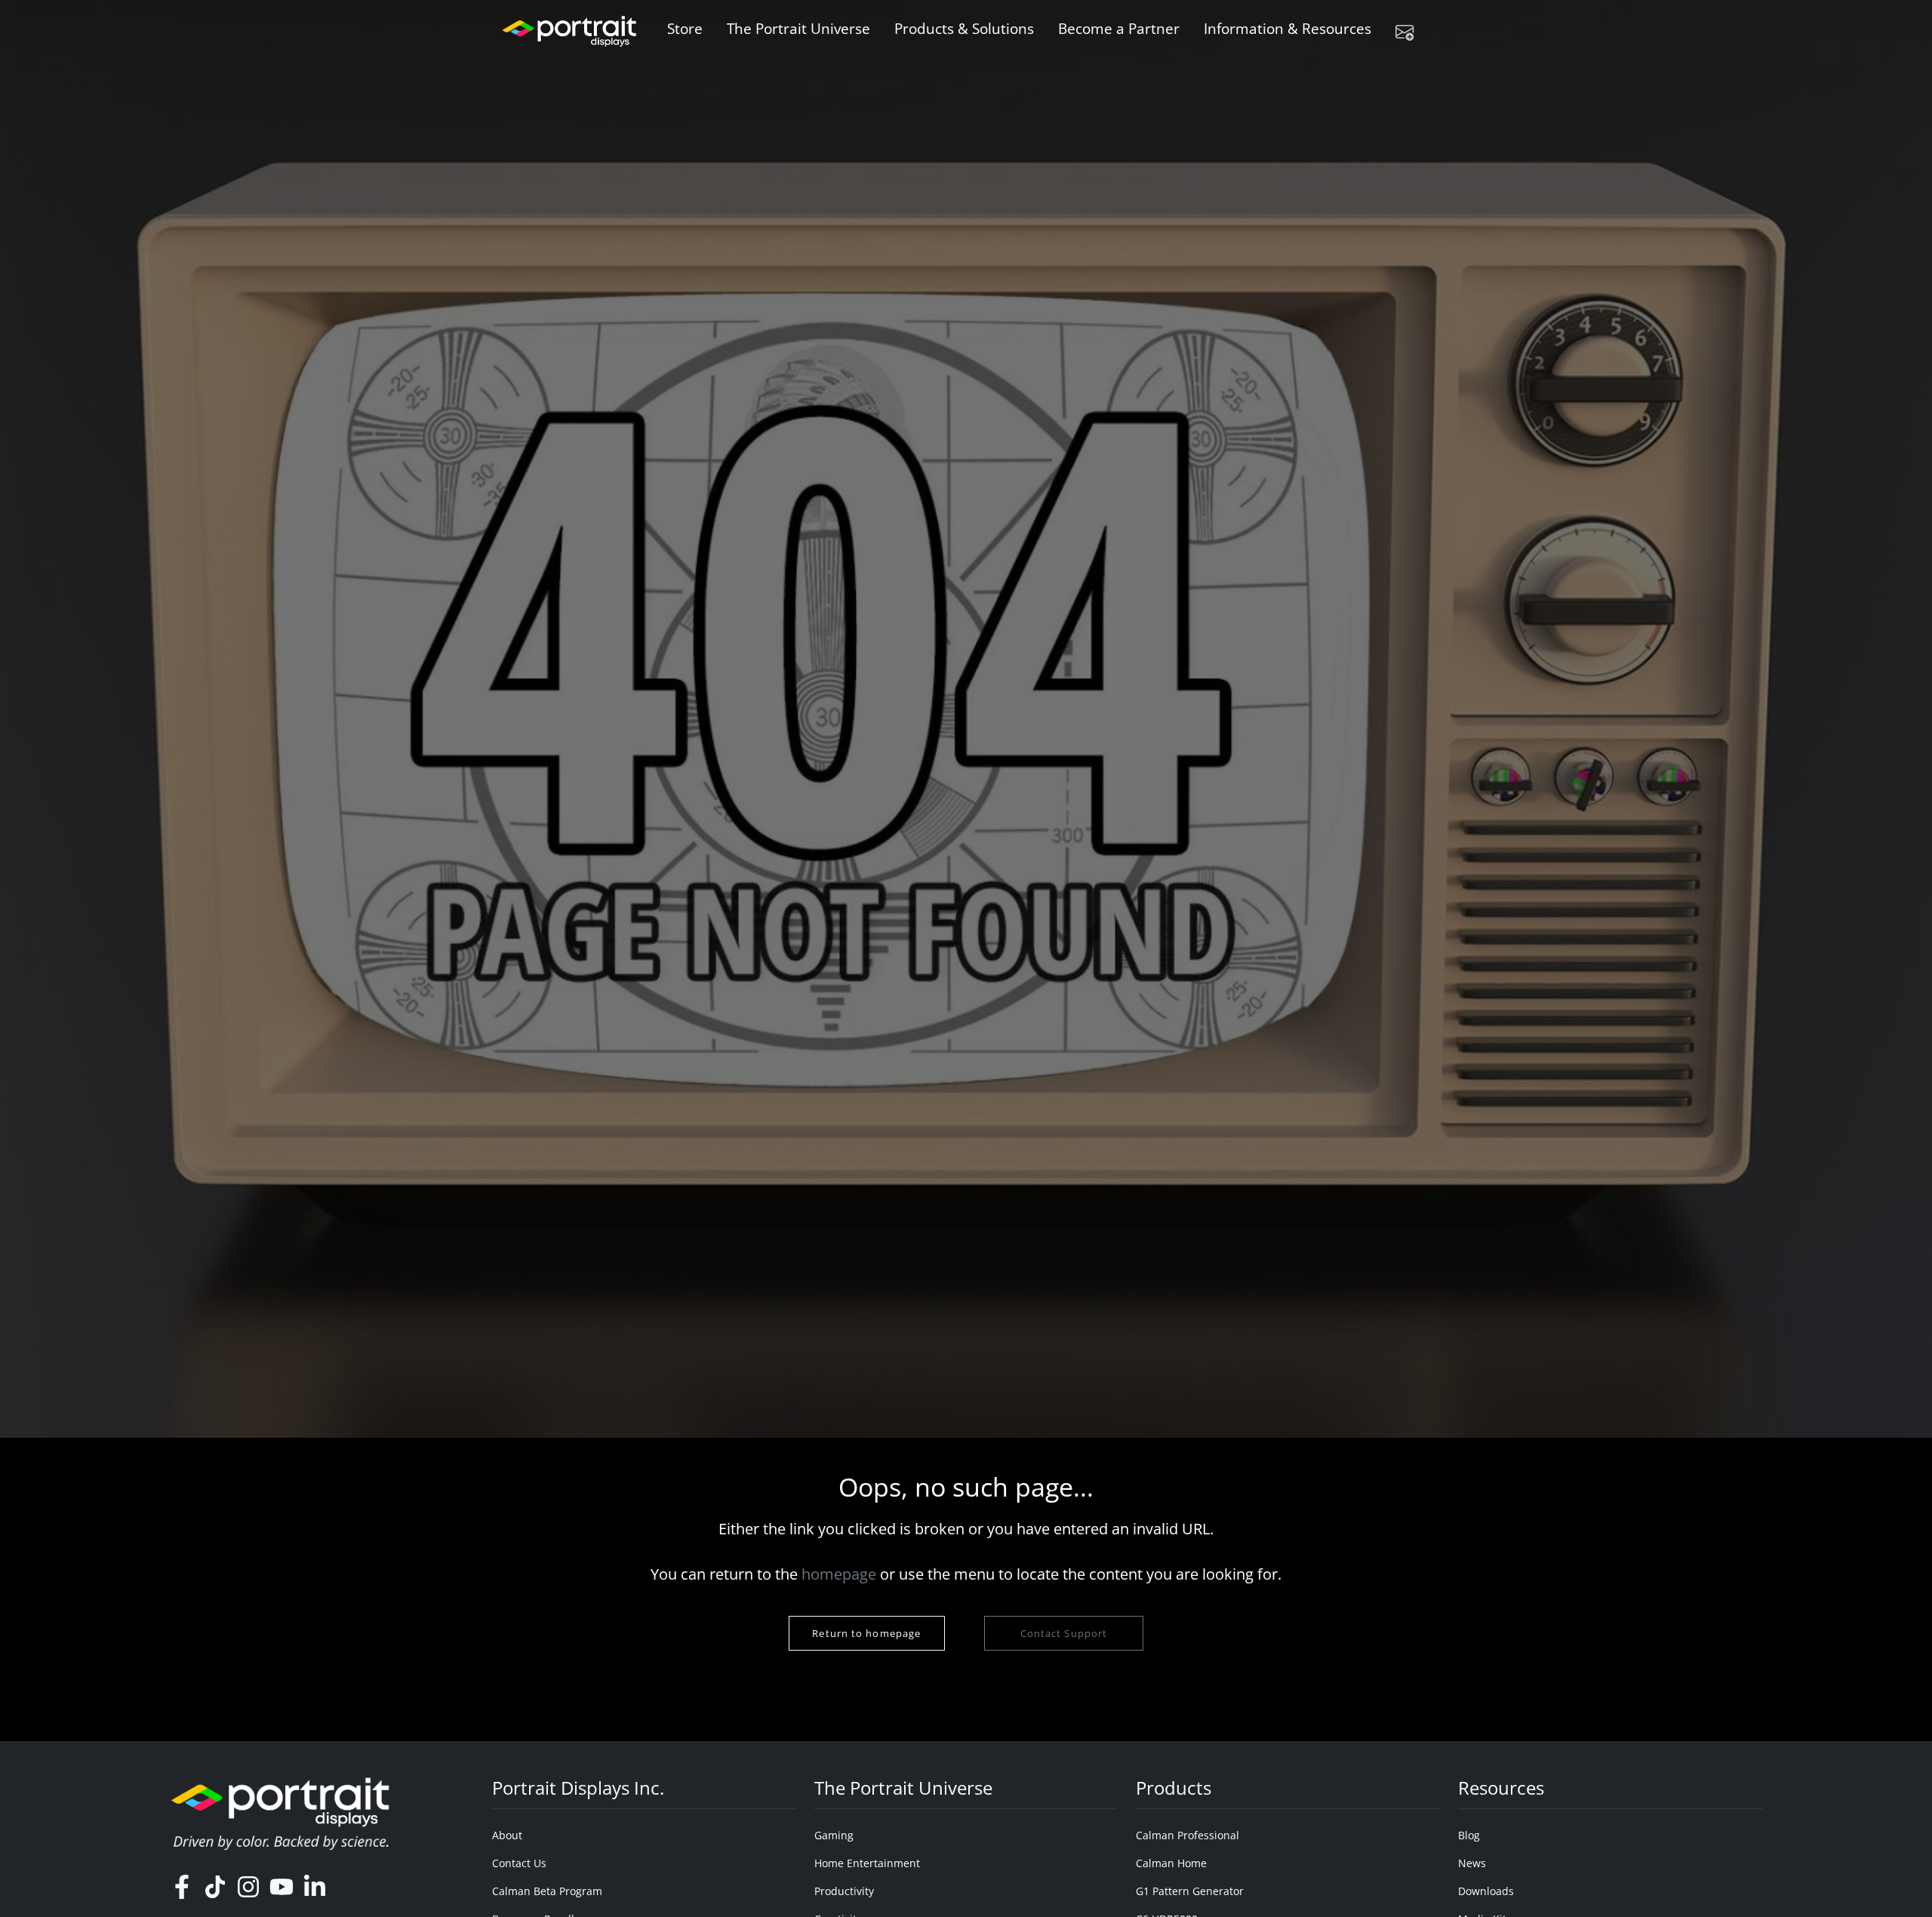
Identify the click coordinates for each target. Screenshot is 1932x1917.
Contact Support (1063, 1633)
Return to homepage (866, 1633)
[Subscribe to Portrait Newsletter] (1411, 32)
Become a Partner (1119, 28)
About (507, 1835)
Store (685, 28)
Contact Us (519, 1863)
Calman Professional (1188, 1835)
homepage (839, 1574)
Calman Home (1171, 1863)
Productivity (844, 1891)
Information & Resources (1287, 28)
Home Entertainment (867, 1863)
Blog (1469, 1835)
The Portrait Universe (798, 28)
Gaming (834, 1835)
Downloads (1486, 1891)
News (1472, 1863)
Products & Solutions (964, 28)
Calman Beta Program (547, 1891)
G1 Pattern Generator (1190, 1891)
